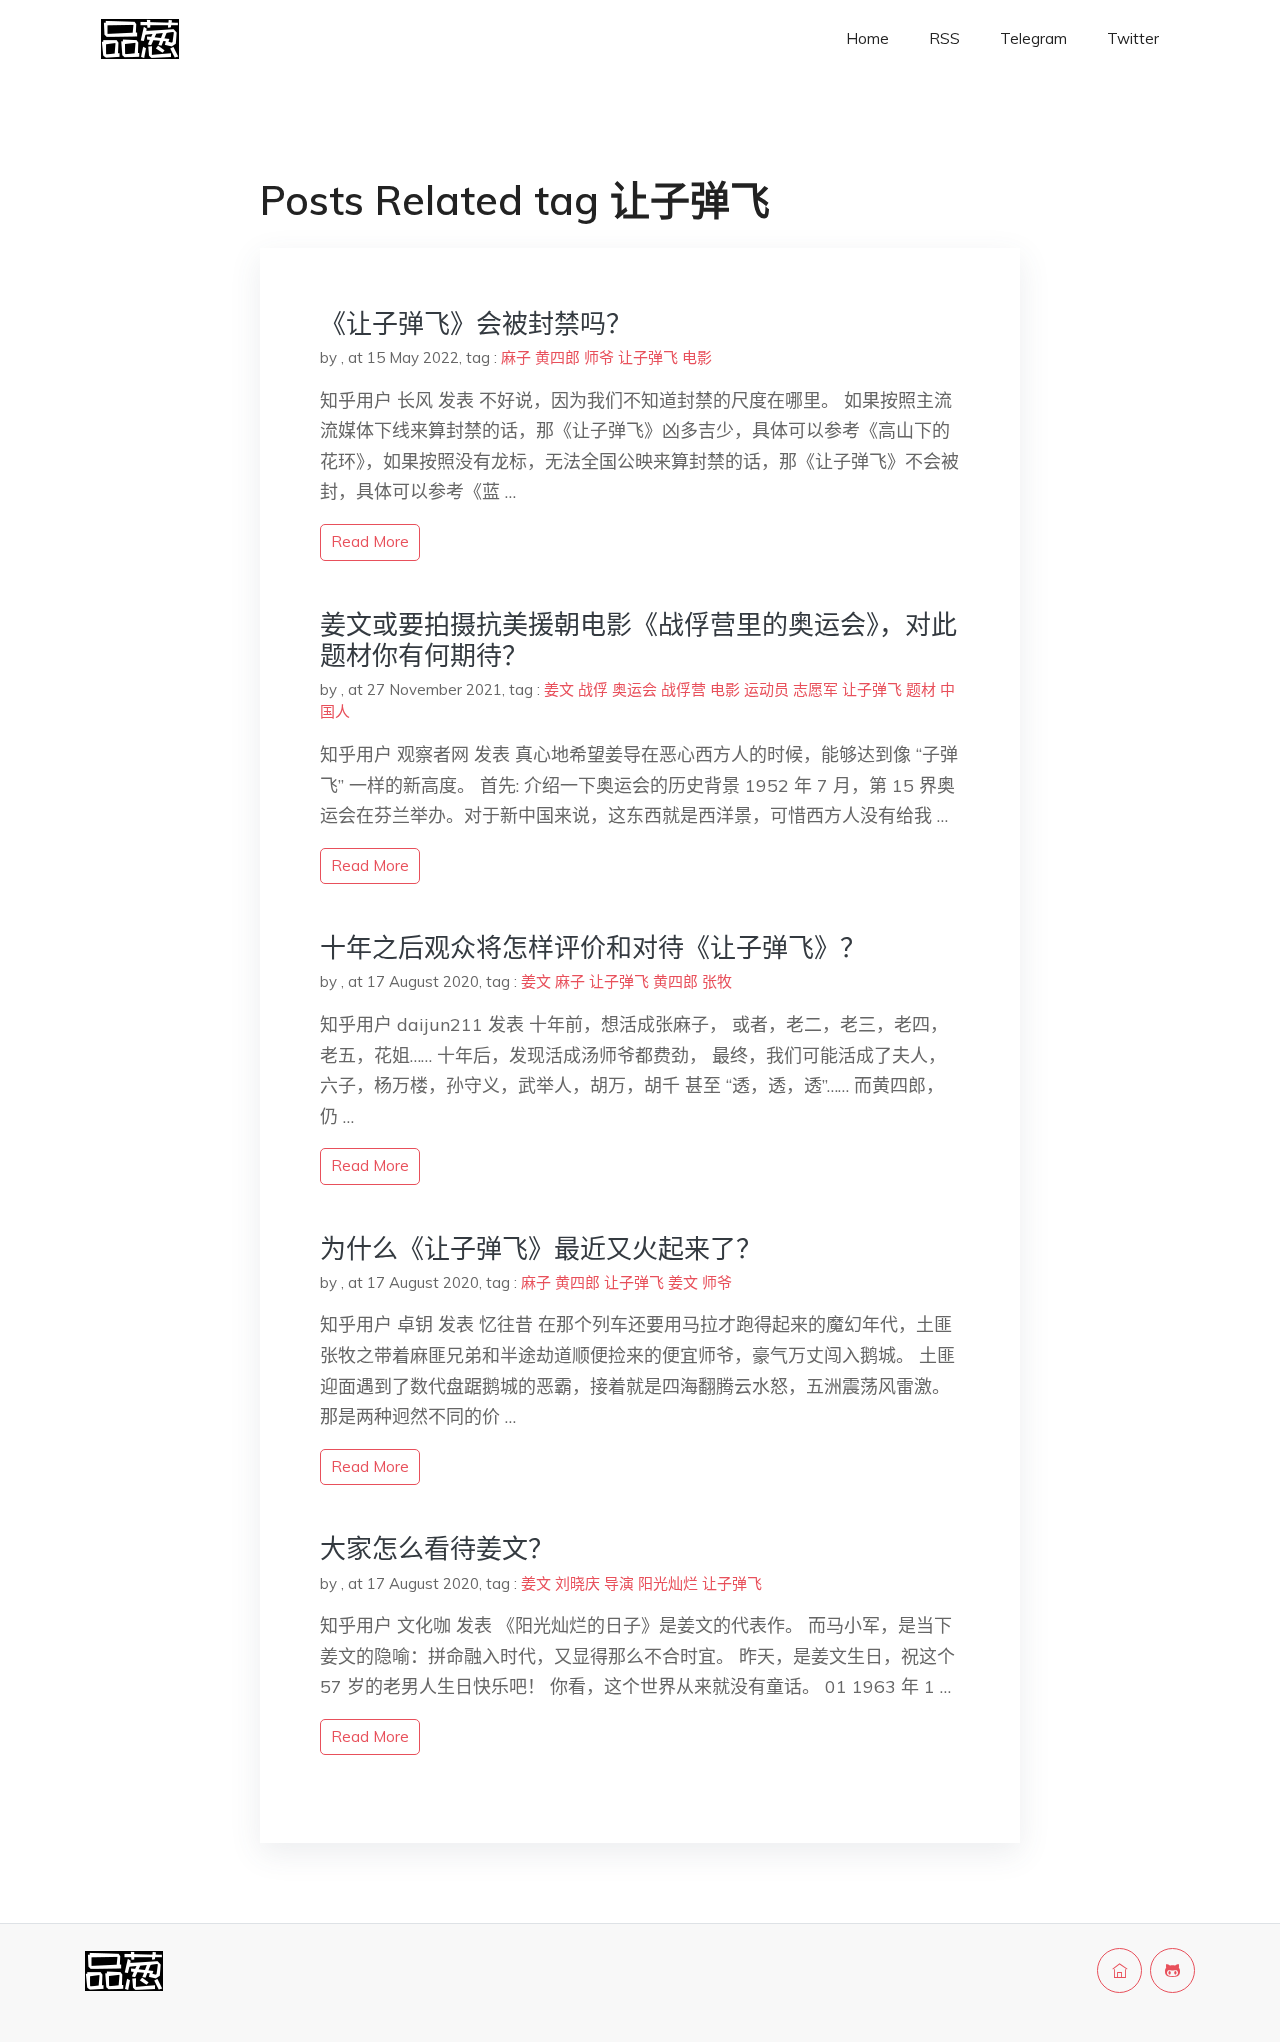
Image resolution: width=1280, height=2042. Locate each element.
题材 (921, 689)
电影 (697, 357)
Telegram (1033, 38)
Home (867, 38)
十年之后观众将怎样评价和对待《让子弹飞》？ (593, 947)
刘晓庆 (577, 1583)
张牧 (717, 981)
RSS (944, 38)
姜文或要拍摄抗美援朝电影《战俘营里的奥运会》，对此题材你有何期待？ (638, 640)
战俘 (593, 689)
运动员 (766, 689)
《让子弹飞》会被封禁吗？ (476, 323)
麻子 (516, 357)
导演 (619, 1583)
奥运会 (634, 689)
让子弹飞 (648, 357)
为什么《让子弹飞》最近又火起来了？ (541, 1248)
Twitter (1133, 38)
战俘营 (683, 689)
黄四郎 (557, 357)
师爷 (599, 357)
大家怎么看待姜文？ (437, 1548)
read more (370, 541)
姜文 (559, 689)
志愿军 (815, 689)
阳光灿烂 (668, 1583)
